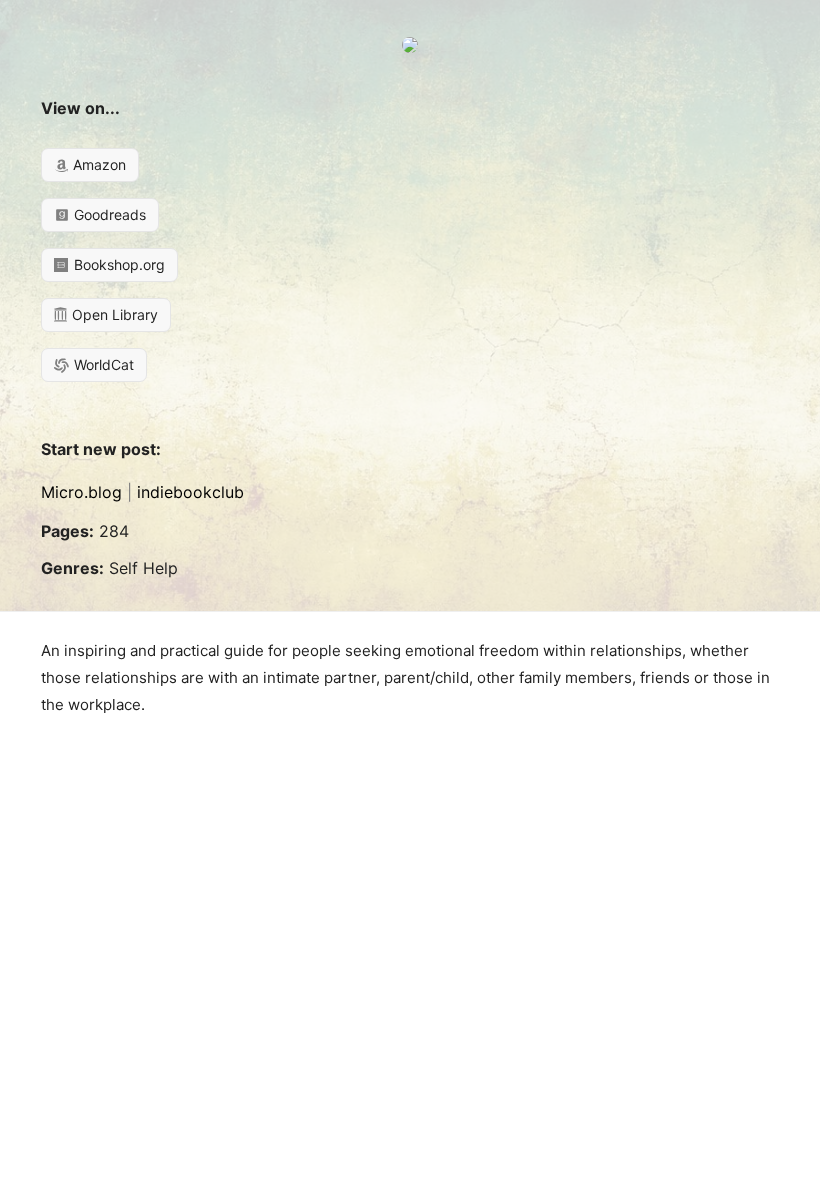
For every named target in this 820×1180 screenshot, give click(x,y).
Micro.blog (81, 492)
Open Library (113, 314)
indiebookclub (190, 492)
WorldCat (102, 364)
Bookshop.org (117, 264)
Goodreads (108, 214)
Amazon (97, 164)
